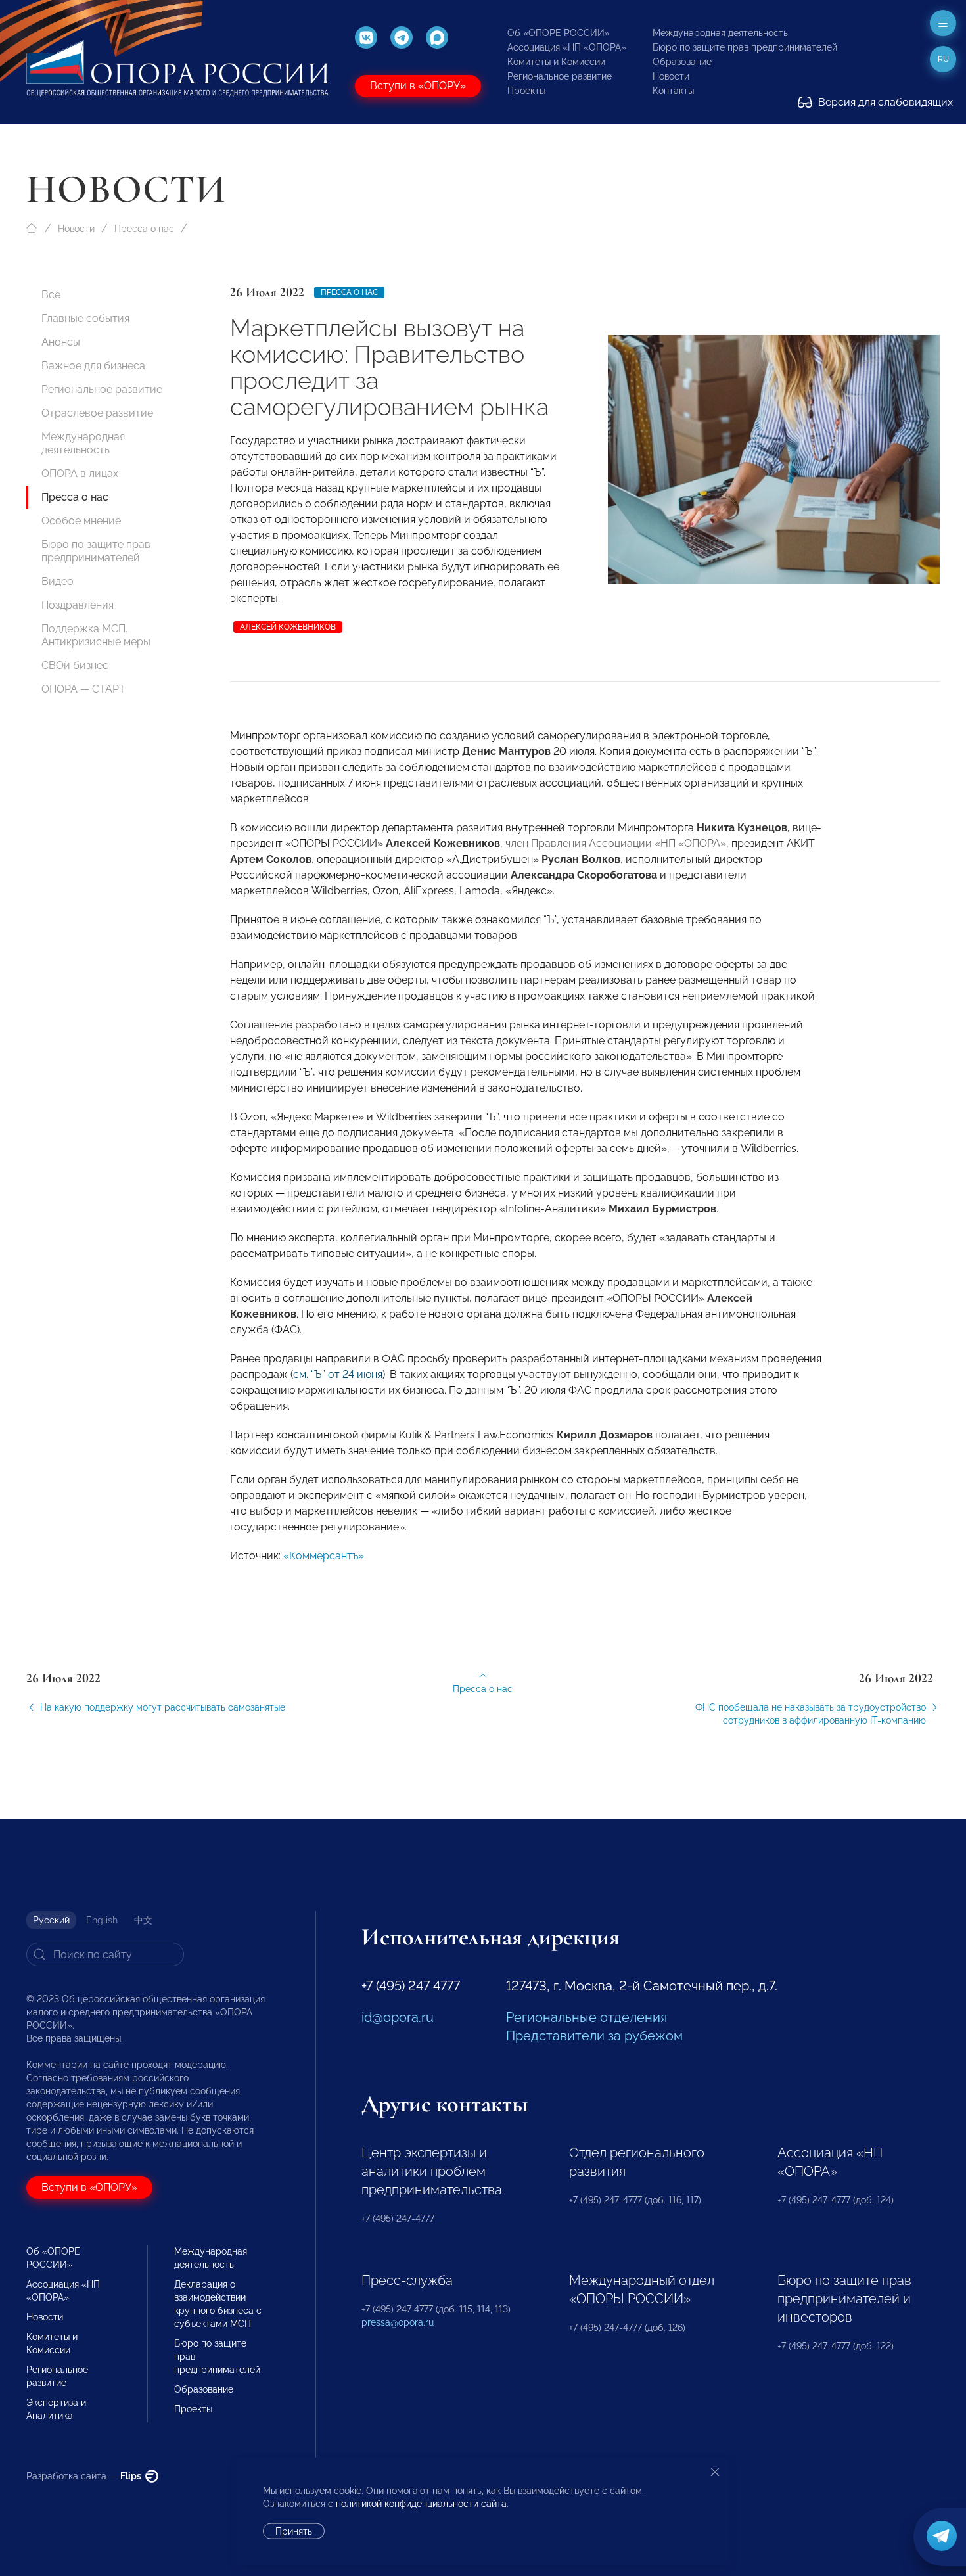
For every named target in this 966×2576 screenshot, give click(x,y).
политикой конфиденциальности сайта (421, 2504)
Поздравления (78, 605)
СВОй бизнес (75, 665)
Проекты (526, 91)
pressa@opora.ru (398, 2322)
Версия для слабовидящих (884, 102)
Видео (57, 581)
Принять (294, 2531)
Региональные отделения (586, 2017)
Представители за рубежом (594, 2036)
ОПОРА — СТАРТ (83, 689)
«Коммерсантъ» (324, 1556)
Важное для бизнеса (93, 366)
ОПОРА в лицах (80, 473)
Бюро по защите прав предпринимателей (745, 47)
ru (943, 59)
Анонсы (61, 342)
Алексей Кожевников (288, 627)
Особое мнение (81, 521)
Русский (51, 1920)
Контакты (673, 91)
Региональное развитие (560, 76)
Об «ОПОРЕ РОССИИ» (559, 33)
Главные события (85, 318)
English (102, 1920)
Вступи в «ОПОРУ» (418, 86)
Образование (682, 62)
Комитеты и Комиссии (556, 62)
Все (51, 295)
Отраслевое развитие (97, 413)
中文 (143, 1920)
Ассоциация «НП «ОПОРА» (567, 47)
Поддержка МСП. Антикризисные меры (96, 635)
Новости (671, 76)
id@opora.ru (398, 2017)
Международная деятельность (720, 33)
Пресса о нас (144, 229)
